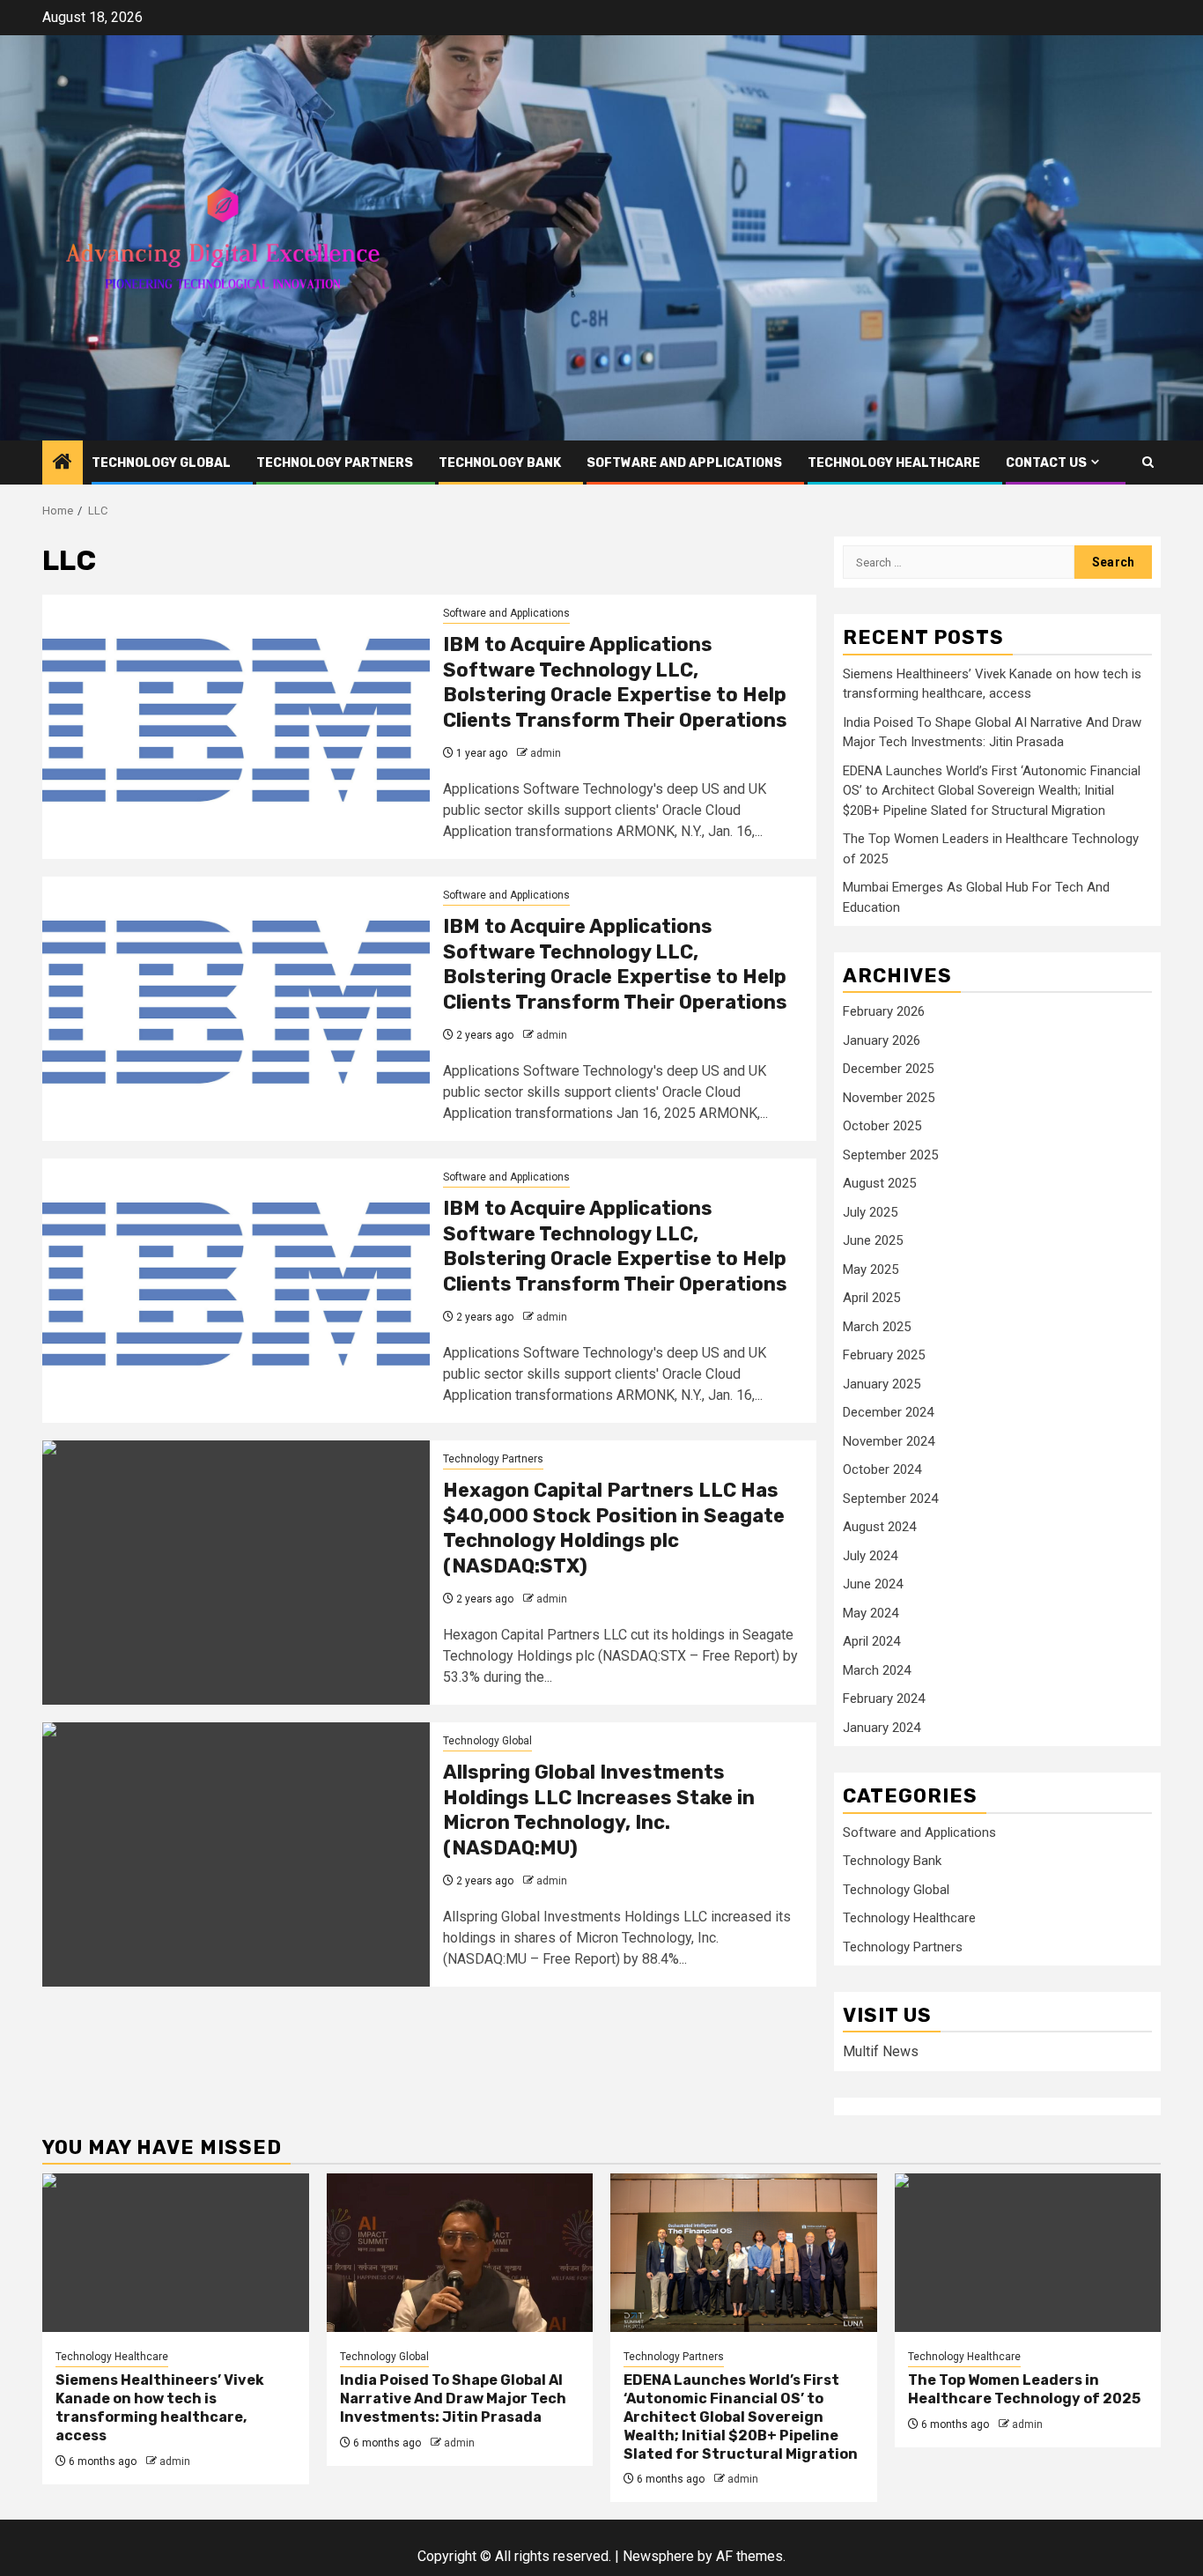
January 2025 (882, 1384)
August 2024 (879, 1527)
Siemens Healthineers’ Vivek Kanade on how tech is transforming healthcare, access (160, 2407)
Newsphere (658, 2556)
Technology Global (161, 463)
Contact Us (1046, 463)
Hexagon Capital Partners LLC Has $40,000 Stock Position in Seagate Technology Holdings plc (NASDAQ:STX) (614, 1528)
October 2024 (882, 1469)
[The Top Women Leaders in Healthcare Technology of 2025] (1028, 2253)
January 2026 (882, 1040)
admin (546, 753)
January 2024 (882, 1728)
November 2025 (889, 1098)
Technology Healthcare (894, 463)
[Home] (63, 463)
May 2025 (871, 1269)
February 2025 (884, 1355)
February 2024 (884, 1699)
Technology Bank (500, 463)
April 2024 (871, 1641)
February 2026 (884, 1011)
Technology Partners (335, 463)
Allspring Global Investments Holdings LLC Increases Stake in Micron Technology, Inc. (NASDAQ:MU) (599, 1810)
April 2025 (871, 1298)
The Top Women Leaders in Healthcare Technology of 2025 (1024, 2389)
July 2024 (870, 1556)
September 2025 (890, 1155)
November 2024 (889, 1441)
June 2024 (873, 1584)
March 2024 (877, 1670)
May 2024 (871, 1613)
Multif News (881, 2051)
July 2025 (870, 1212)
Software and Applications (684, 463)
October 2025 (882, 1126)
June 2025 (873, 1240)
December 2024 (888, 1412)
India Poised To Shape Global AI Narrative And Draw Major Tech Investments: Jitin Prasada (453, 2398)
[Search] (1148, 462)
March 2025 (877, 1327)
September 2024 (890, 1499)
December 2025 (888, 1069)
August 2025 (879, 1183)
